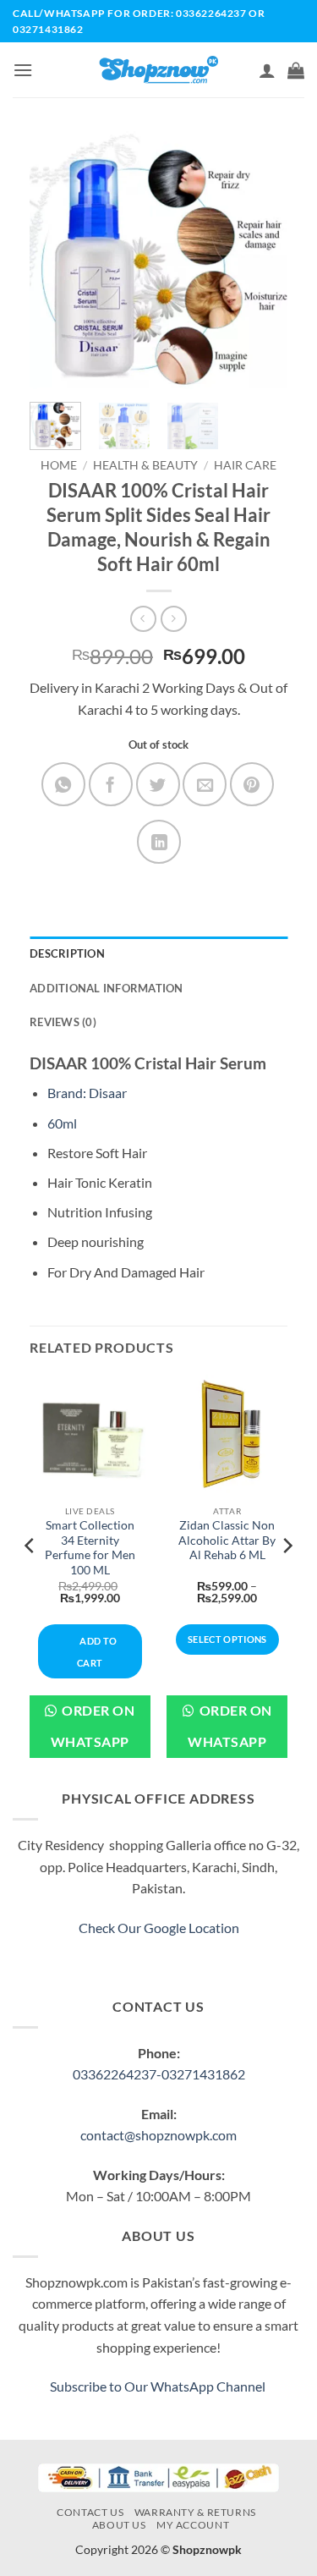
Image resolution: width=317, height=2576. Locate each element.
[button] (23, 70)
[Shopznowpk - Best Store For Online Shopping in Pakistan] (158, 70)
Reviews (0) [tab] (63, 1022)
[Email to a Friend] (205, 784)
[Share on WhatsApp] (63, 784)
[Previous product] (174, 619)
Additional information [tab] (107, 988)
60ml (62, 1123)
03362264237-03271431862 (159, 2074)
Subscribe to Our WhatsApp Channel (159, 2386)
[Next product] (143, 619)
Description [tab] (67, 953)
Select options (227, 1639)
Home (59, 465)
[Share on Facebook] (111, 784)
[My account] (267, 70)
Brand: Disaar (87, 1093)
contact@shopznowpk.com (158, 2135)
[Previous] (56, 260)
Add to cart (97, 1652)
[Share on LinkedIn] (159, 842)
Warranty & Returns (195, 2512)
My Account (193, 2525)
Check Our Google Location (159, 1928)
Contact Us (90, 2512)
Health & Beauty (145, 465)
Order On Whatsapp (93, 1726)
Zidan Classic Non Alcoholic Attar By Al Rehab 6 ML (227, 1540)
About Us (119, 2525)
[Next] (261, 260)
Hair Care (245, 465)
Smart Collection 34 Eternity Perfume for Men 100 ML (90, 1548)
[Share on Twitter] (158, 784)
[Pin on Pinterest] (252, 784)
